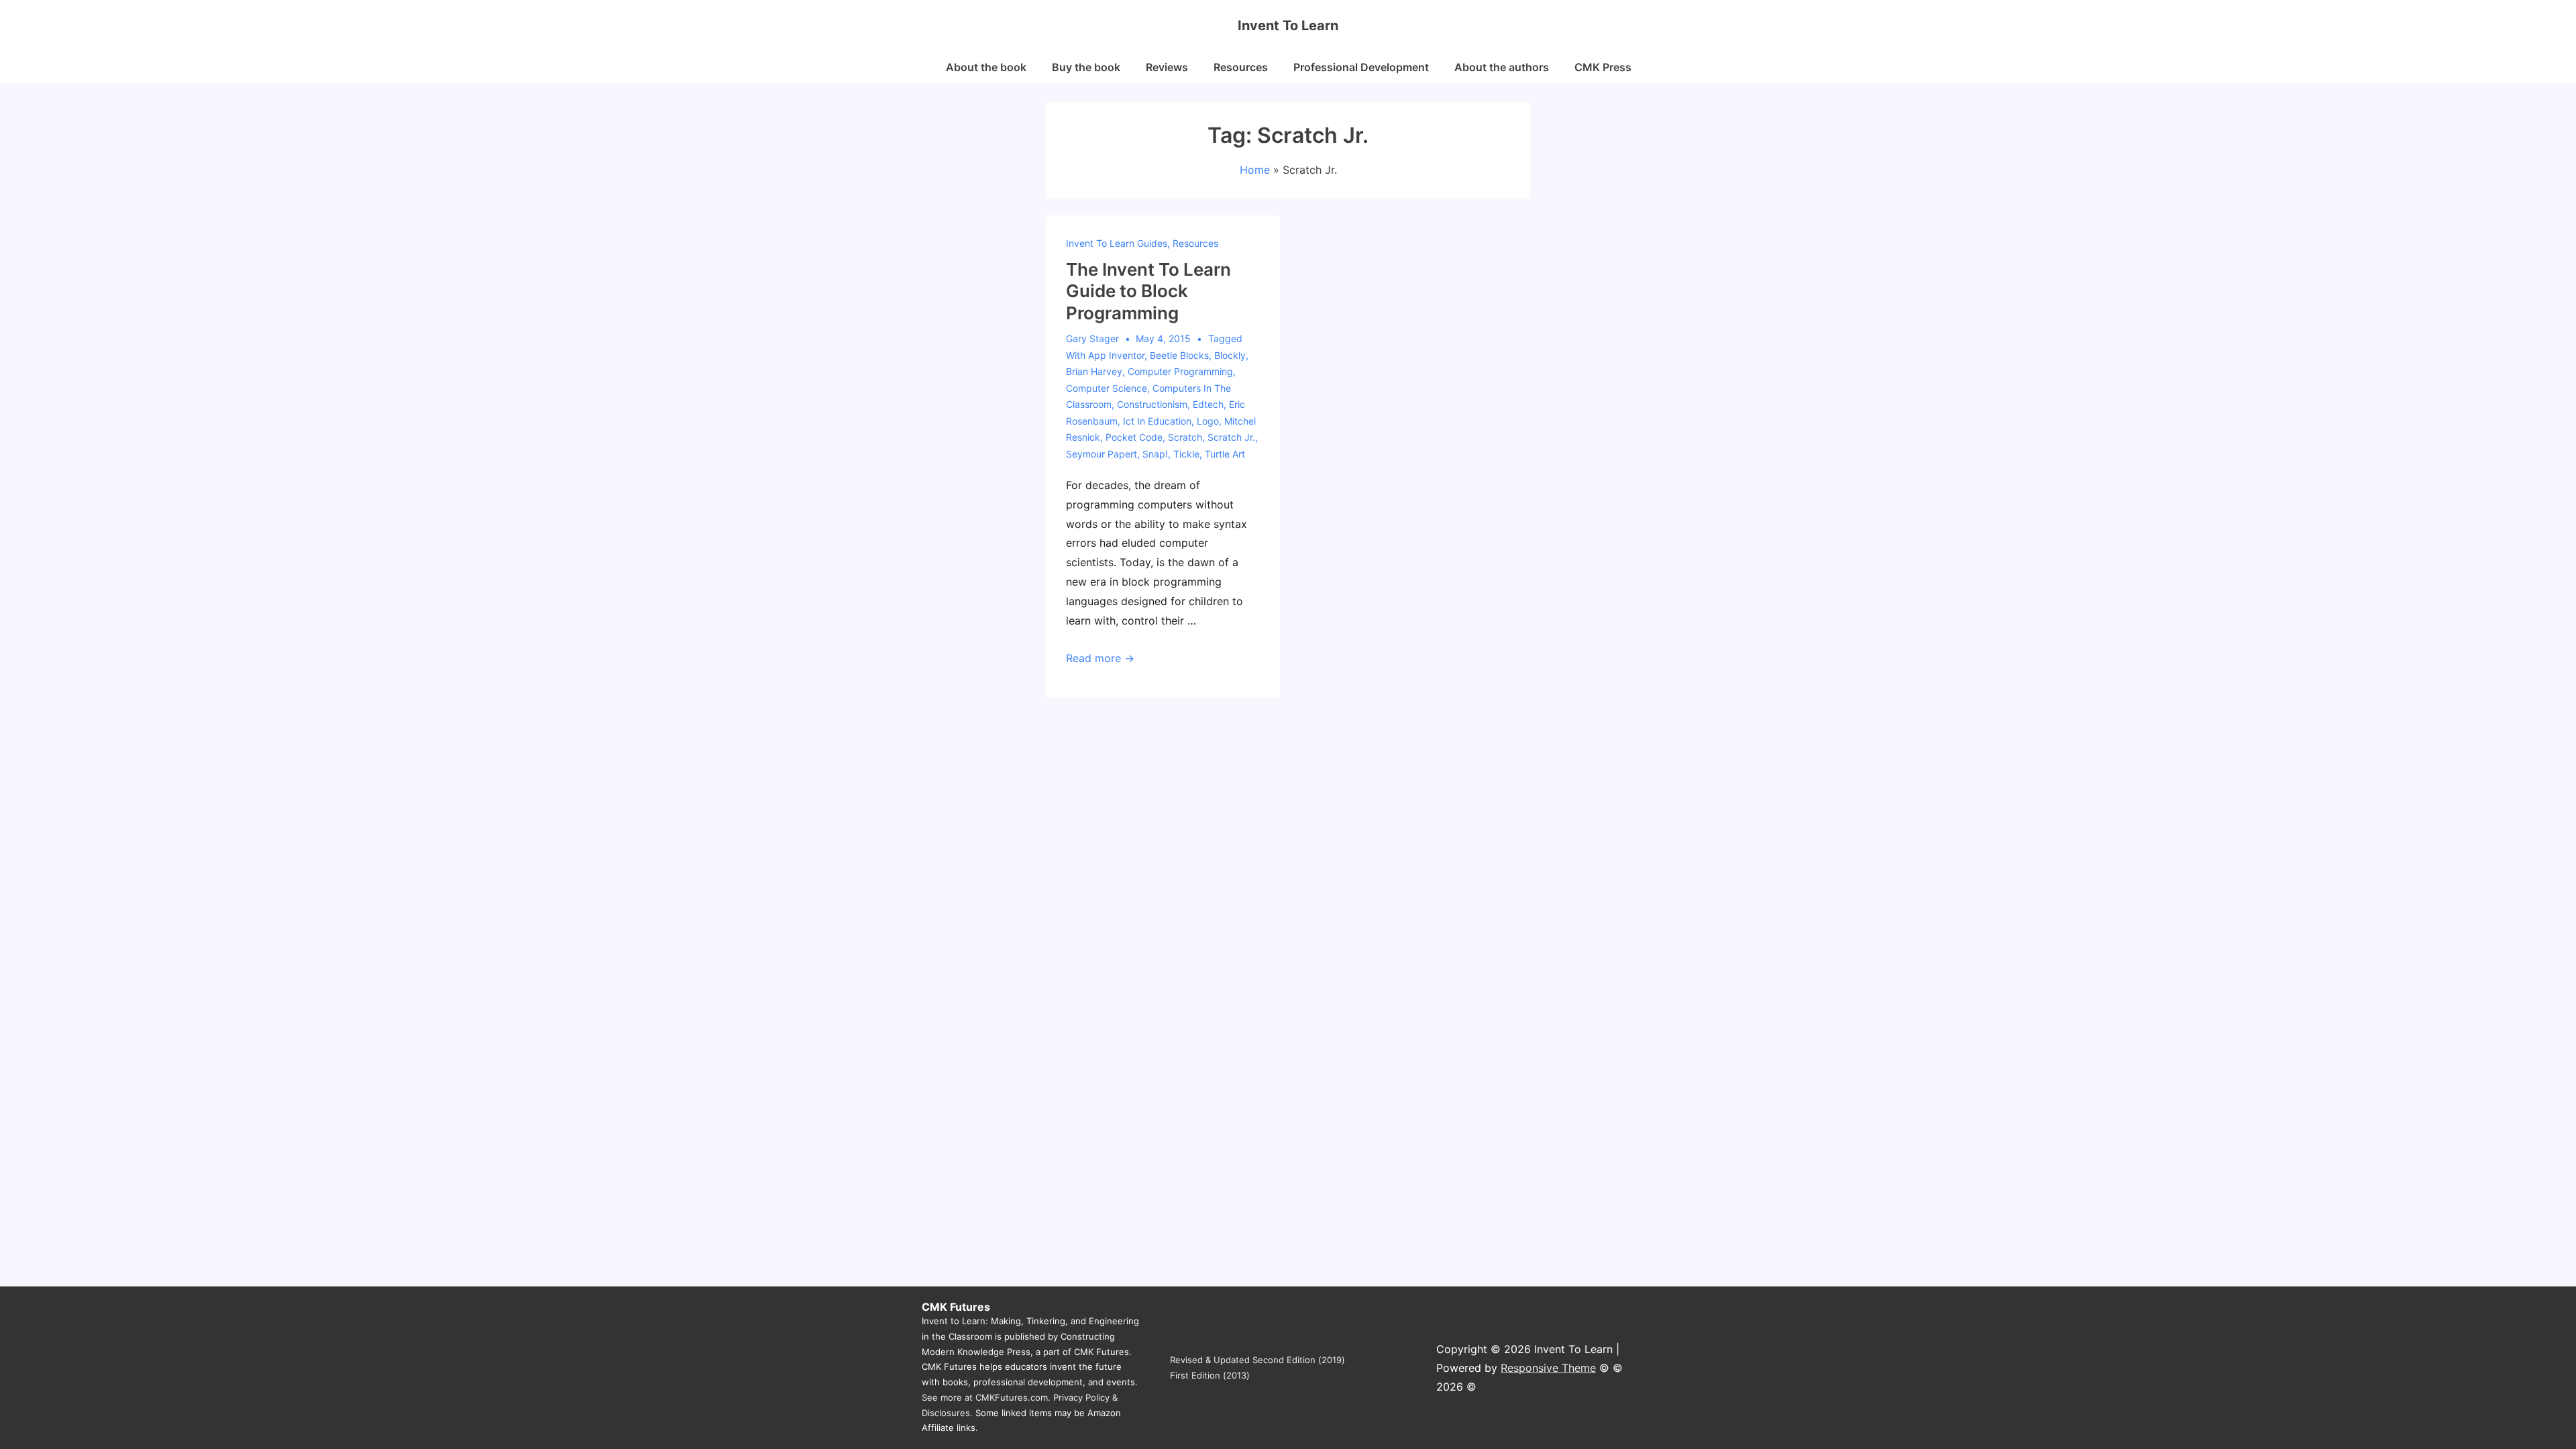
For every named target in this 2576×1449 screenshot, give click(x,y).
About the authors (1502, 67)
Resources (1241, 67)
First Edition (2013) (1210, 1375)
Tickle (1186, 454)
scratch (1185, 437)
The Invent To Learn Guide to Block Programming (1148, 291)
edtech (1208, 404)
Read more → (1100, 658)
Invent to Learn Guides (1117, 243)
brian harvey (1094, 371)
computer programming (1180, 371)
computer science (1107, 388)
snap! (1155, 454)
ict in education (1157, 421)
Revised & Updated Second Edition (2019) (1257, 1360)
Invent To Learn (1288, 25)
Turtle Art (1225, 454)
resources (1195, 243)
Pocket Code (1134, 437)
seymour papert (1102, 454)
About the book (986, 67)
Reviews (1167, 67)
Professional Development (1361, 67)
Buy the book (1086, 67)
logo (1208, 421)
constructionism (1152, 404)
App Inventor (1116, 355)
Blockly (1230, 355)
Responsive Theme (1548, 1368)
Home (1255, 170)
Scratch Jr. (1231, 437)
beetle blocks (1179, 355)
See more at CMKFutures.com (985, 1397)
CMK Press (1603, 67)
